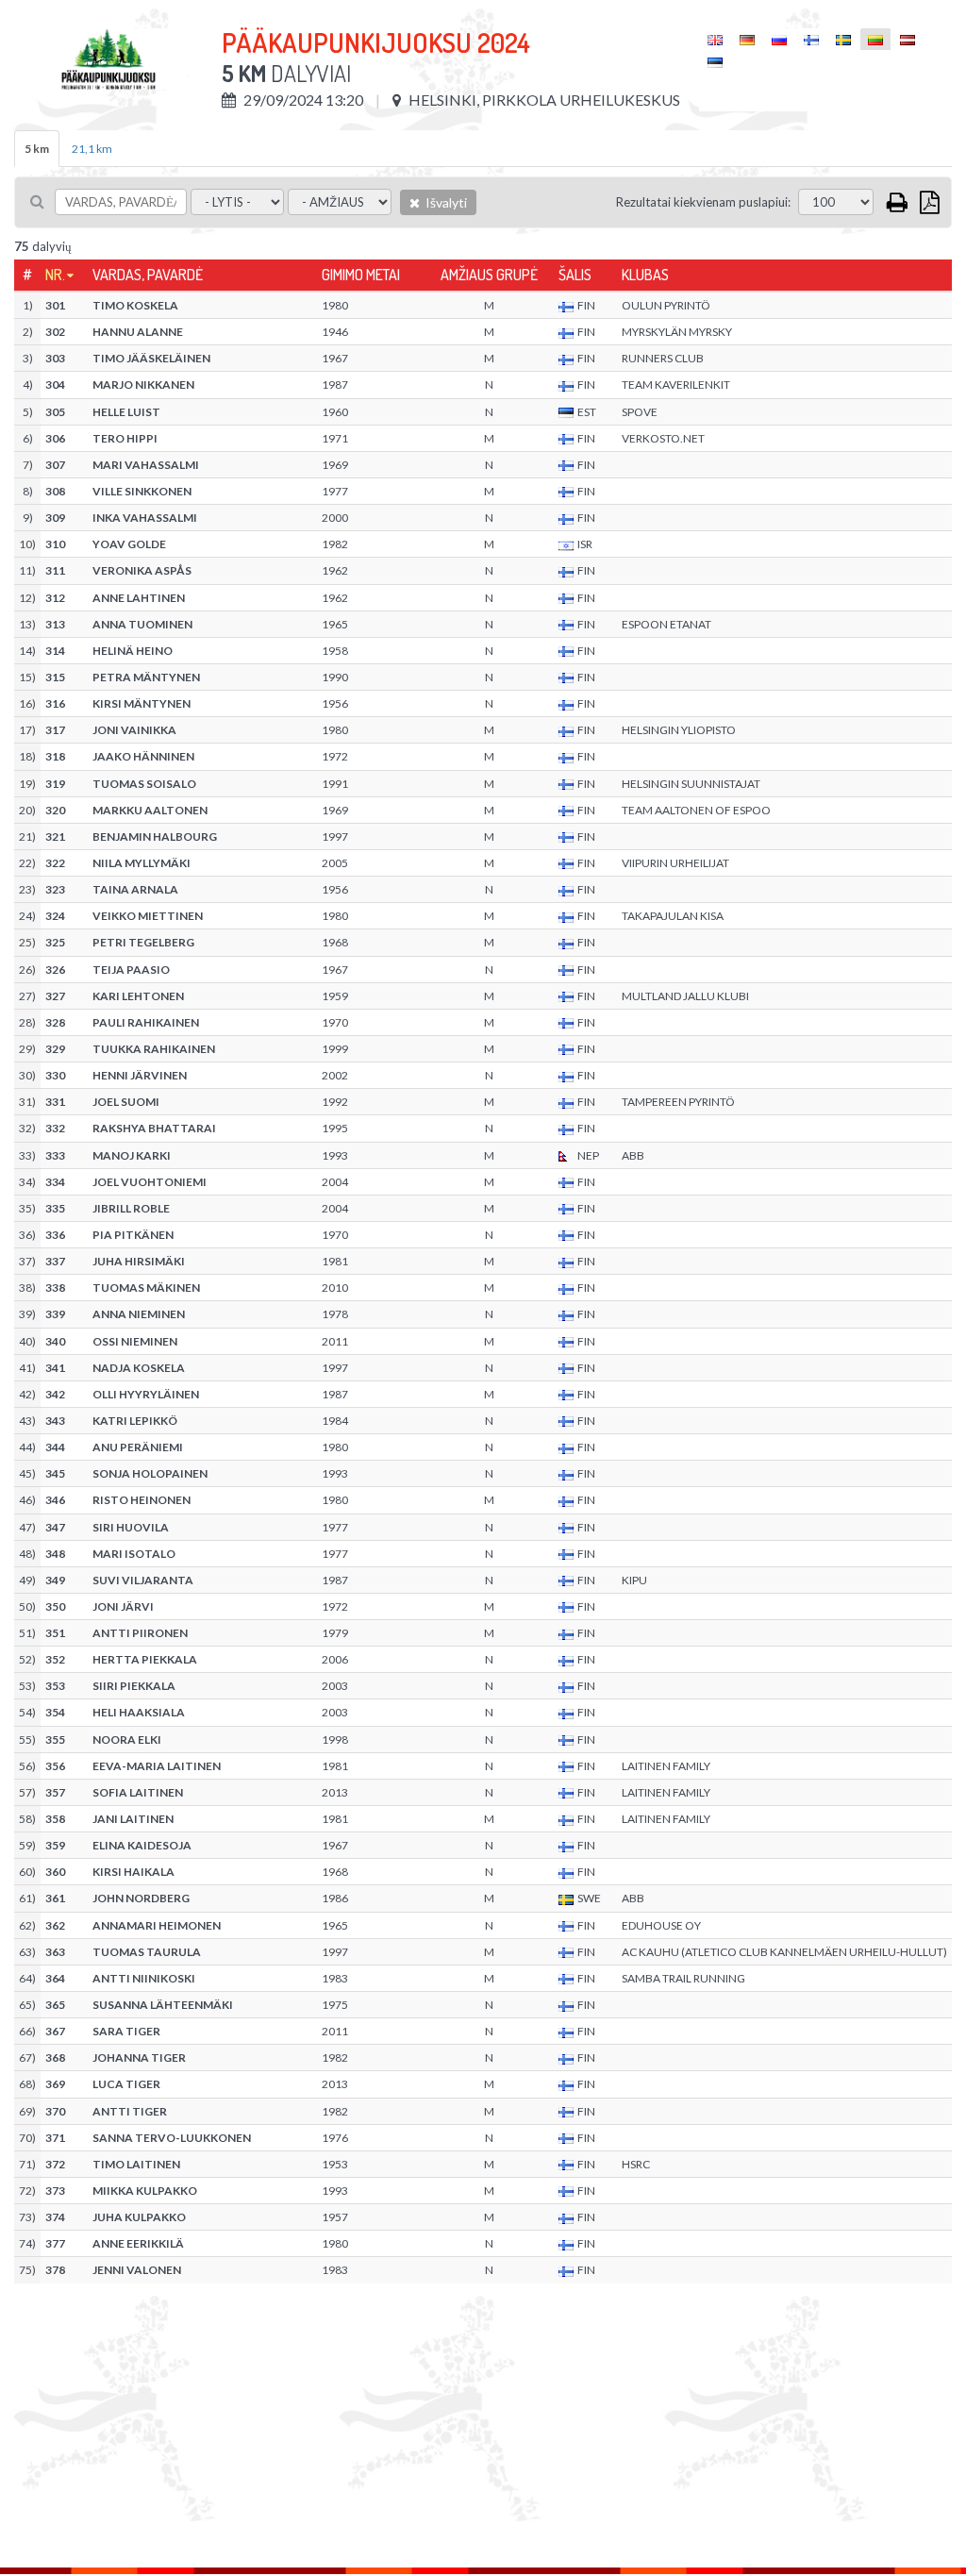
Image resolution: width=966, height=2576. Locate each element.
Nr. (55, 275)
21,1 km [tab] (92, 149)
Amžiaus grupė (489, 275)
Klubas (645, 275)
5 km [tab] (37, 149)
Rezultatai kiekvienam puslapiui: (703, 202)
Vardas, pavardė (148, 275)
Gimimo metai (361, 275)
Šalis (575, 275)
